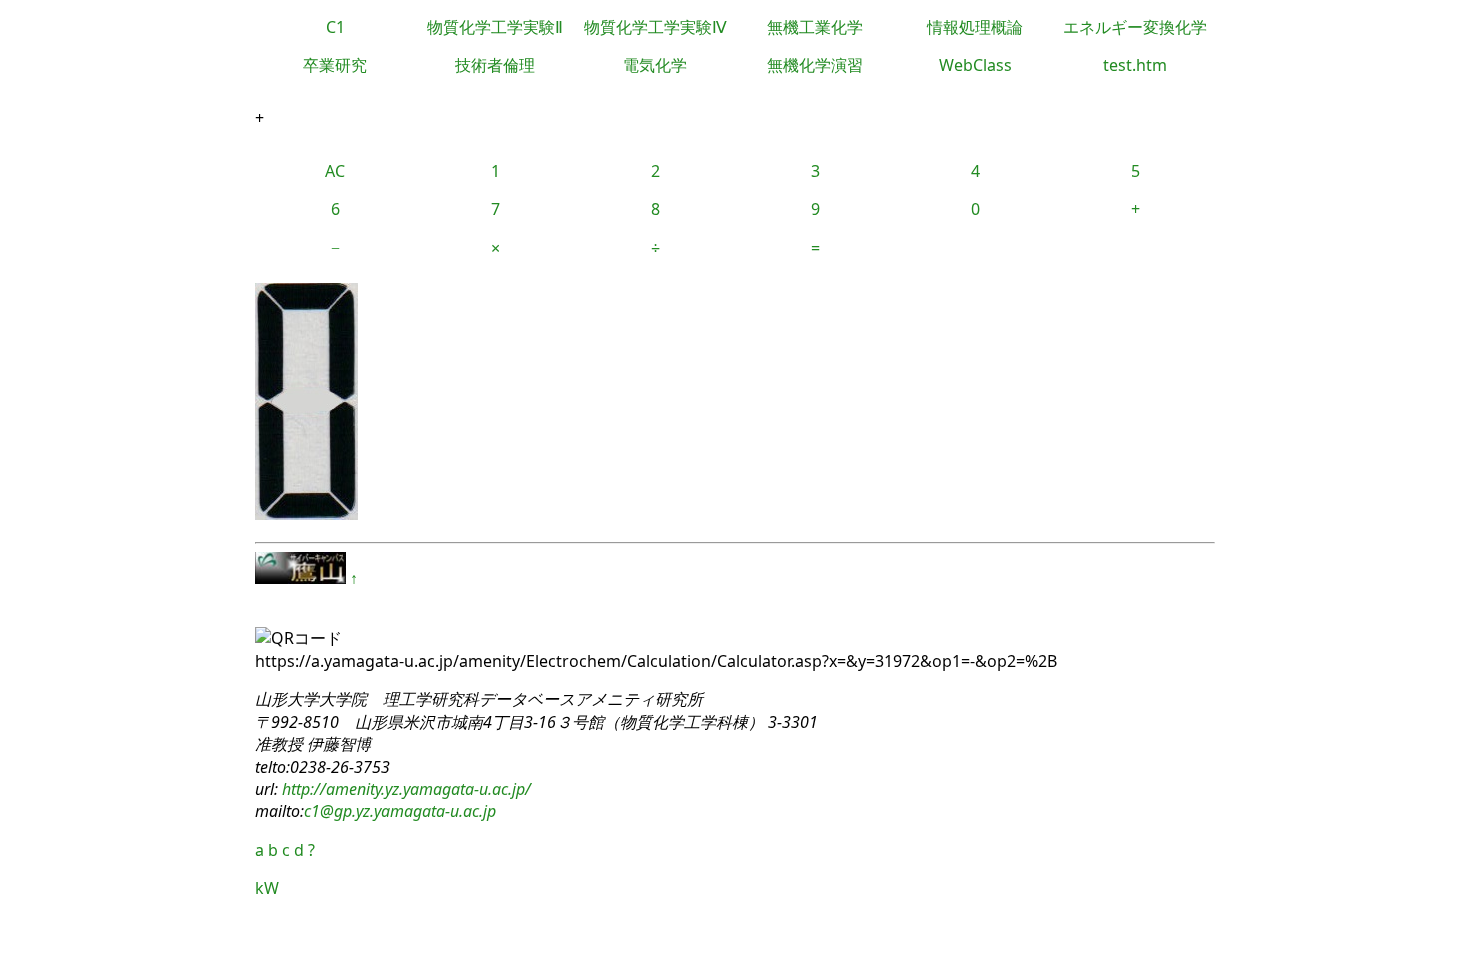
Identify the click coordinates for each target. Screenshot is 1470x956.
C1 (335, 27)
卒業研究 (335, 65)
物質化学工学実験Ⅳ (655, 27)
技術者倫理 (495, 65)
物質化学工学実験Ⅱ (495, 27)
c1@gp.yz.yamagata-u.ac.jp (400, 811)
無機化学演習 (815, 65)
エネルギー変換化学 (1135, 27)
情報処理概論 (975, 27)
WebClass (975, 65)
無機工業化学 (815, 27)
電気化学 (655, 65)
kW (267, 888)
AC (335, 171)
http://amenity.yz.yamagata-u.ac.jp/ (404, 789)
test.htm (1135, 65)
